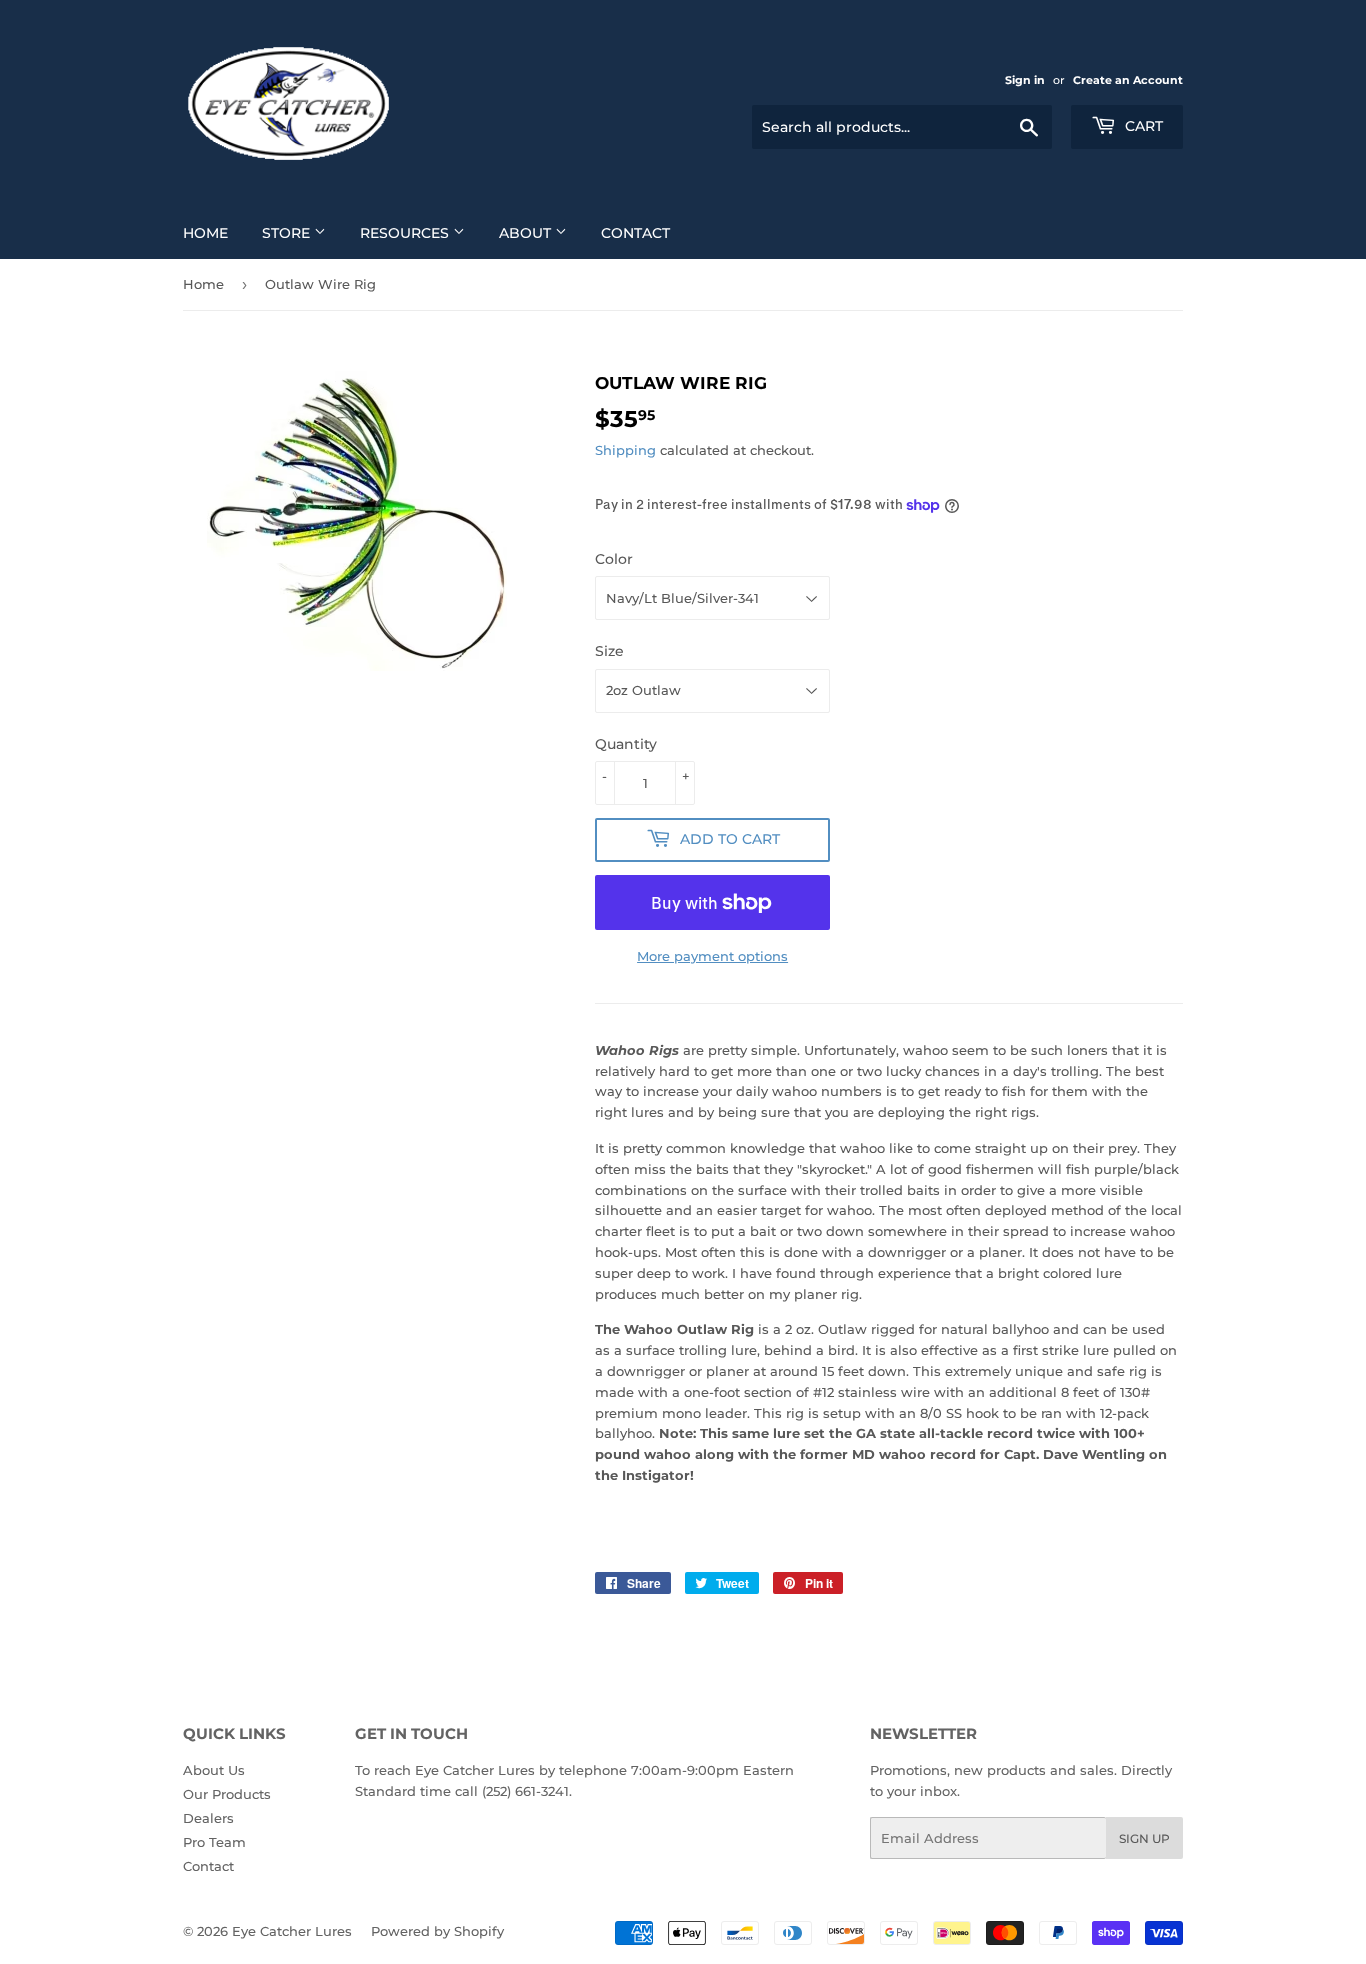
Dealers (208, 1818)
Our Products (227, 1794)
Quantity (626, 744)
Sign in (1025, 80)
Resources (406, 233)
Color (614, 559)
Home (205, 233)
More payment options (712, 956)
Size (609, 651)
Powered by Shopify (437, 1931)
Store (288, 233)
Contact (635, 233)
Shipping (625, 450)
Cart (1142, 126)
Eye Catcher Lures (292, 1931)
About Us (214, 1770)
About (527, 233)
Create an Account (1128, 80)
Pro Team (214, 1842)
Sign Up (1144, 1838)
